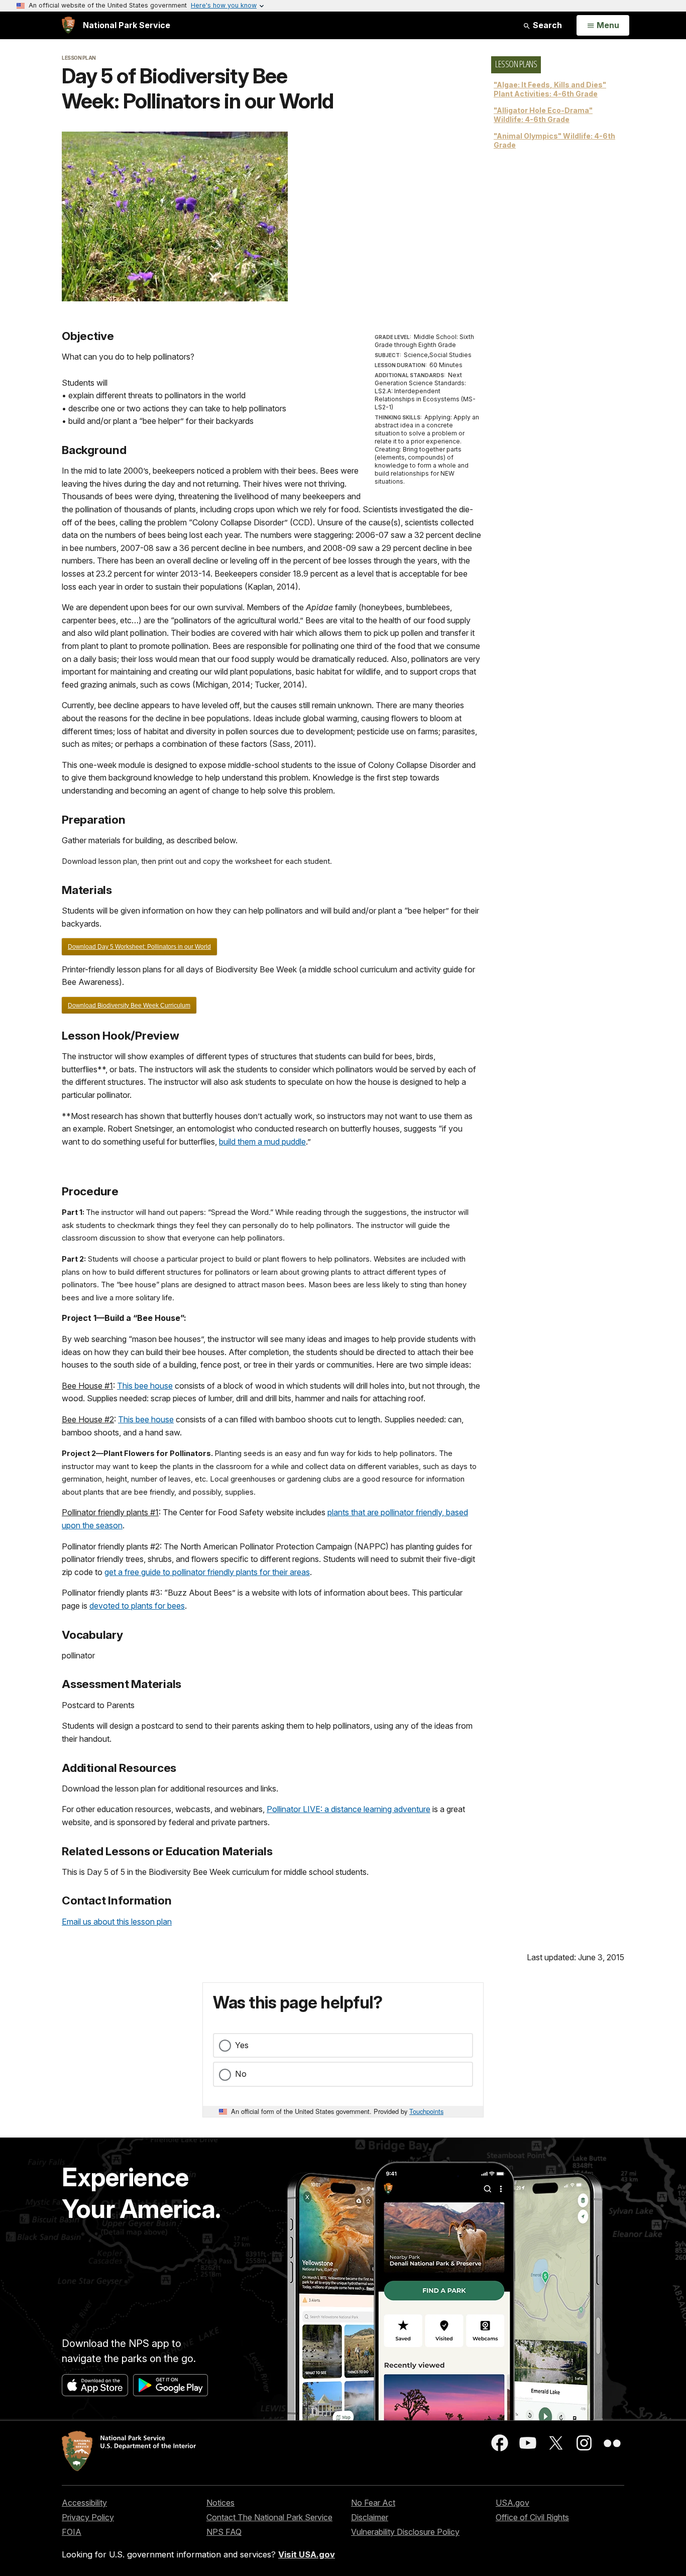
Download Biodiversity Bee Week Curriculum (129, 1005)
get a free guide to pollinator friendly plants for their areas (207, 1572)
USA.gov (512, 2503)
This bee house (145, 1386)
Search (546, 25)
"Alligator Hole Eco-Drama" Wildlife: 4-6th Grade (543, 115)
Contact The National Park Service (269, 2517)
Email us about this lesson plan (117, 1922)
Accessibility (84, 2503)
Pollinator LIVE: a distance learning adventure (349, 1809)
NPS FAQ (224, 2532)
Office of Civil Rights (532, 2517)
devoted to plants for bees (137, 1606)
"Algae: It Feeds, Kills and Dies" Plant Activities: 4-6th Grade (550, 89)
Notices (220, 2503)
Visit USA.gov (307, 2554)
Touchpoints (426, 2111)
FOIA (72, 2532)
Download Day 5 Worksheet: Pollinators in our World (139, 947)
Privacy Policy (88, 2517)
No (241, 2074)
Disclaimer (370, 2517)
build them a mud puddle (262, 1142)
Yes (242, 2045)
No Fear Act (373, 2503)
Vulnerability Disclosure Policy (405, 2532)
